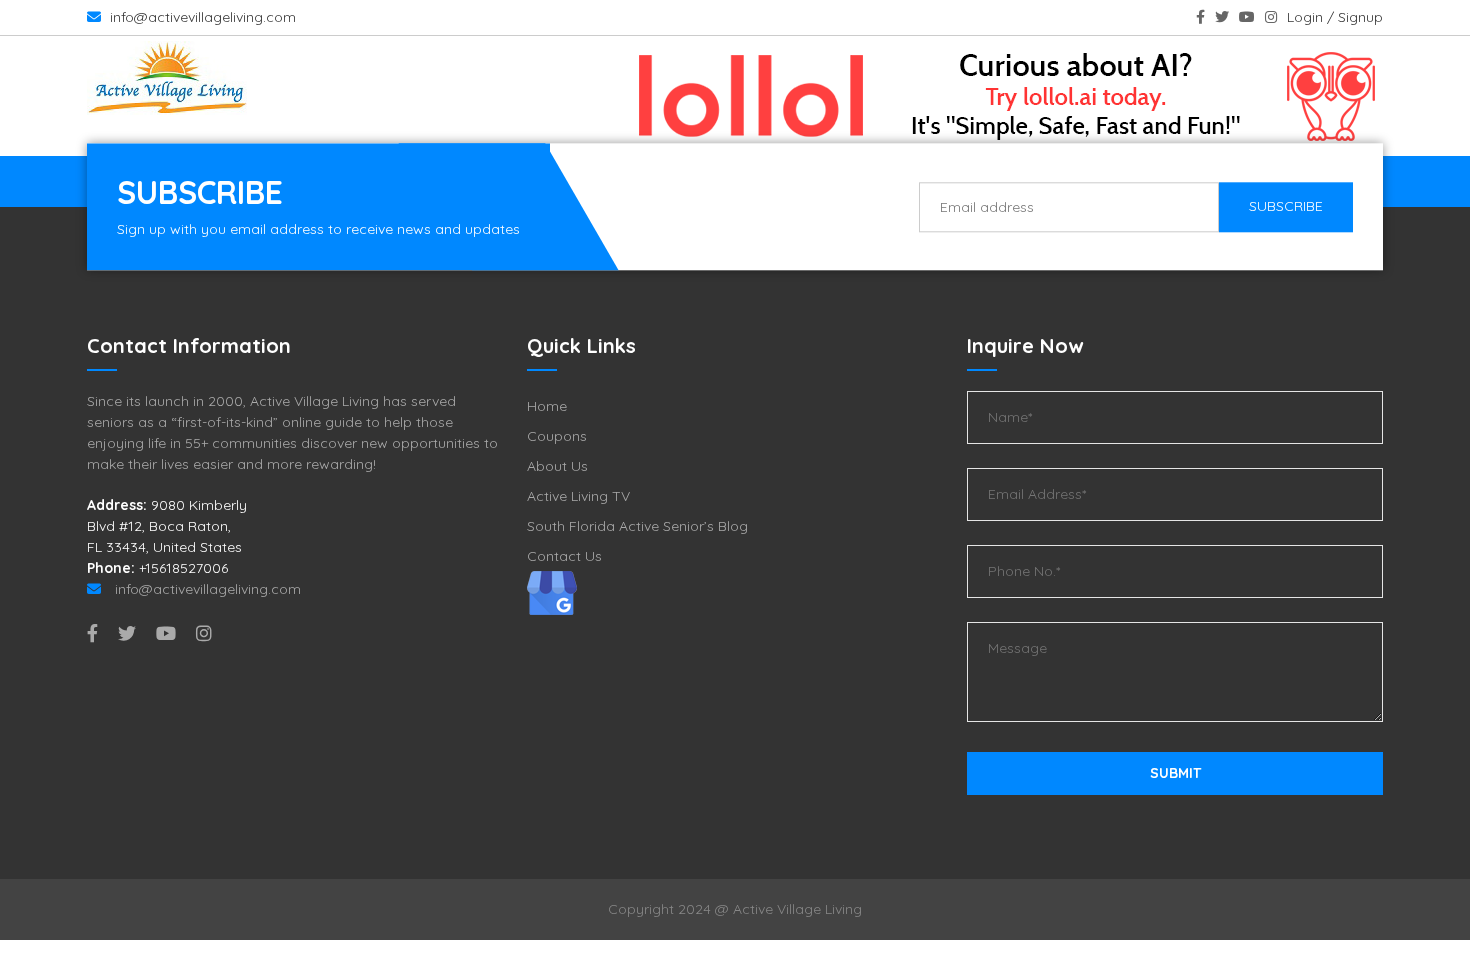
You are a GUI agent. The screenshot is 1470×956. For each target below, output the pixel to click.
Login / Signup (1335, 17)
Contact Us (564, 556)
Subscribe (1286, 206)
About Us (557, 466)
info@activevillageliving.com (201, 17)
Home (547, 406)
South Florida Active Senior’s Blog (637, 526)
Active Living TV (578, 496)
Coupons (557, 436)
